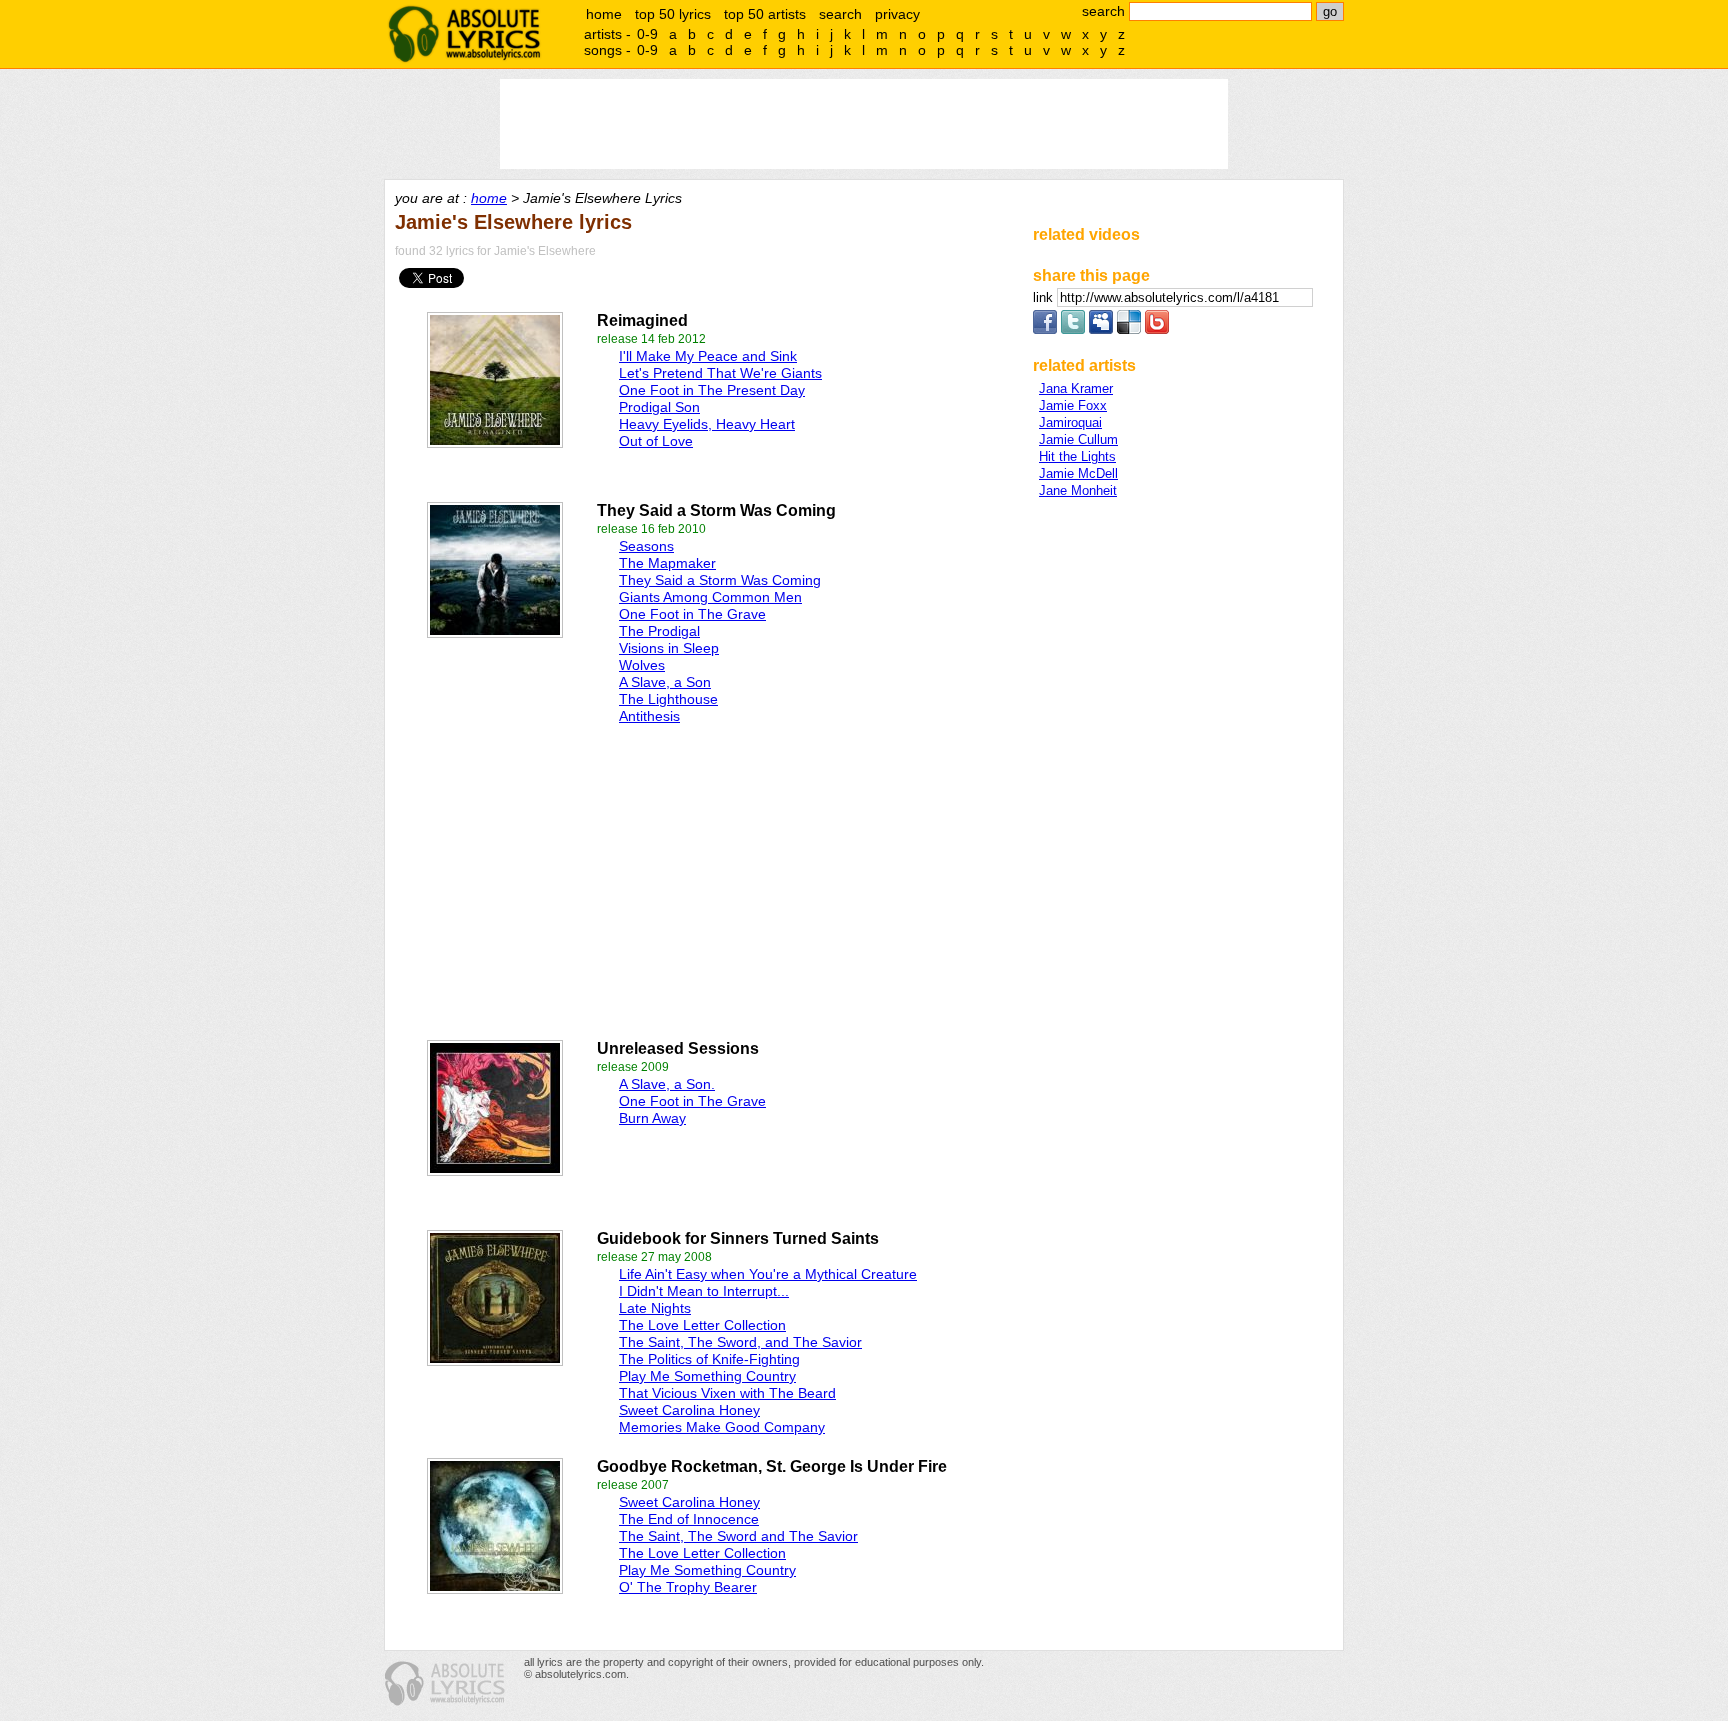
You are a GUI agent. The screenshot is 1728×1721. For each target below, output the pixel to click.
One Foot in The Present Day (712, 390)
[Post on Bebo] (1157, 329)
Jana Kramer (1076, 388)
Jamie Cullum (1078, 439)
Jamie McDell (1078, 473)
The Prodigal (659, 631)
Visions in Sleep (669, 648)
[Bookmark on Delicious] (1129, 329)
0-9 (647, 34)
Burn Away (652, 1118)
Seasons (646, 546)
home (604, 14)
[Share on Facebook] (1045, 329)
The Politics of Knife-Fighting (709, 1359)
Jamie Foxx (1073, 405)
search (840, 14)
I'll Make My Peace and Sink (708, 356)
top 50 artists (765, 14)
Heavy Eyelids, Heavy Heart (707, 424)
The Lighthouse (668, 699)
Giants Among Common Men (710, 597)
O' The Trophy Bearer (688, 1587)
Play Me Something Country (707, 1376)
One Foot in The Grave (692, 614)
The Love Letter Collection (702, 1325)
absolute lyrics (464, 34)
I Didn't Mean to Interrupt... (704, 1291)
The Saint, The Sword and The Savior (738, 1536)
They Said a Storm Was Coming (720, 580)
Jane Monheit (1078, 490)
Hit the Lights (1077, 456)
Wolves (642, 665)
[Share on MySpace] (1101, 329)
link (1045, 297)
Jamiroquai (1070, 422)
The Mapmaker (667, 563)
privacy (897, 14)
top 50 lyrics (673, 14)
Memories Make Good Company (722, 1427)
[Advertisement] (615, 877)
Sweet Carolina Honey (689, 1410)
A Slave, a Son (665, 682)
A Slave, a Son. (667, 1084)
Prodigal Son (659, 407)
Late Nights (655, 1308)
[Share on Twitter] (1073, 329)
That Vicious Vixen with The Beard (727, 1393)
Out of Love (656, 441)
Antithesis (649, 716)
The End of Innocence (689, 1519)
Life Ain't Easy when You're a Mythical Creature (768, 1274)
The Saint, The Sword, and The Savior (740, 1342)
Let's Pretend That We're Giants (720, 373)
